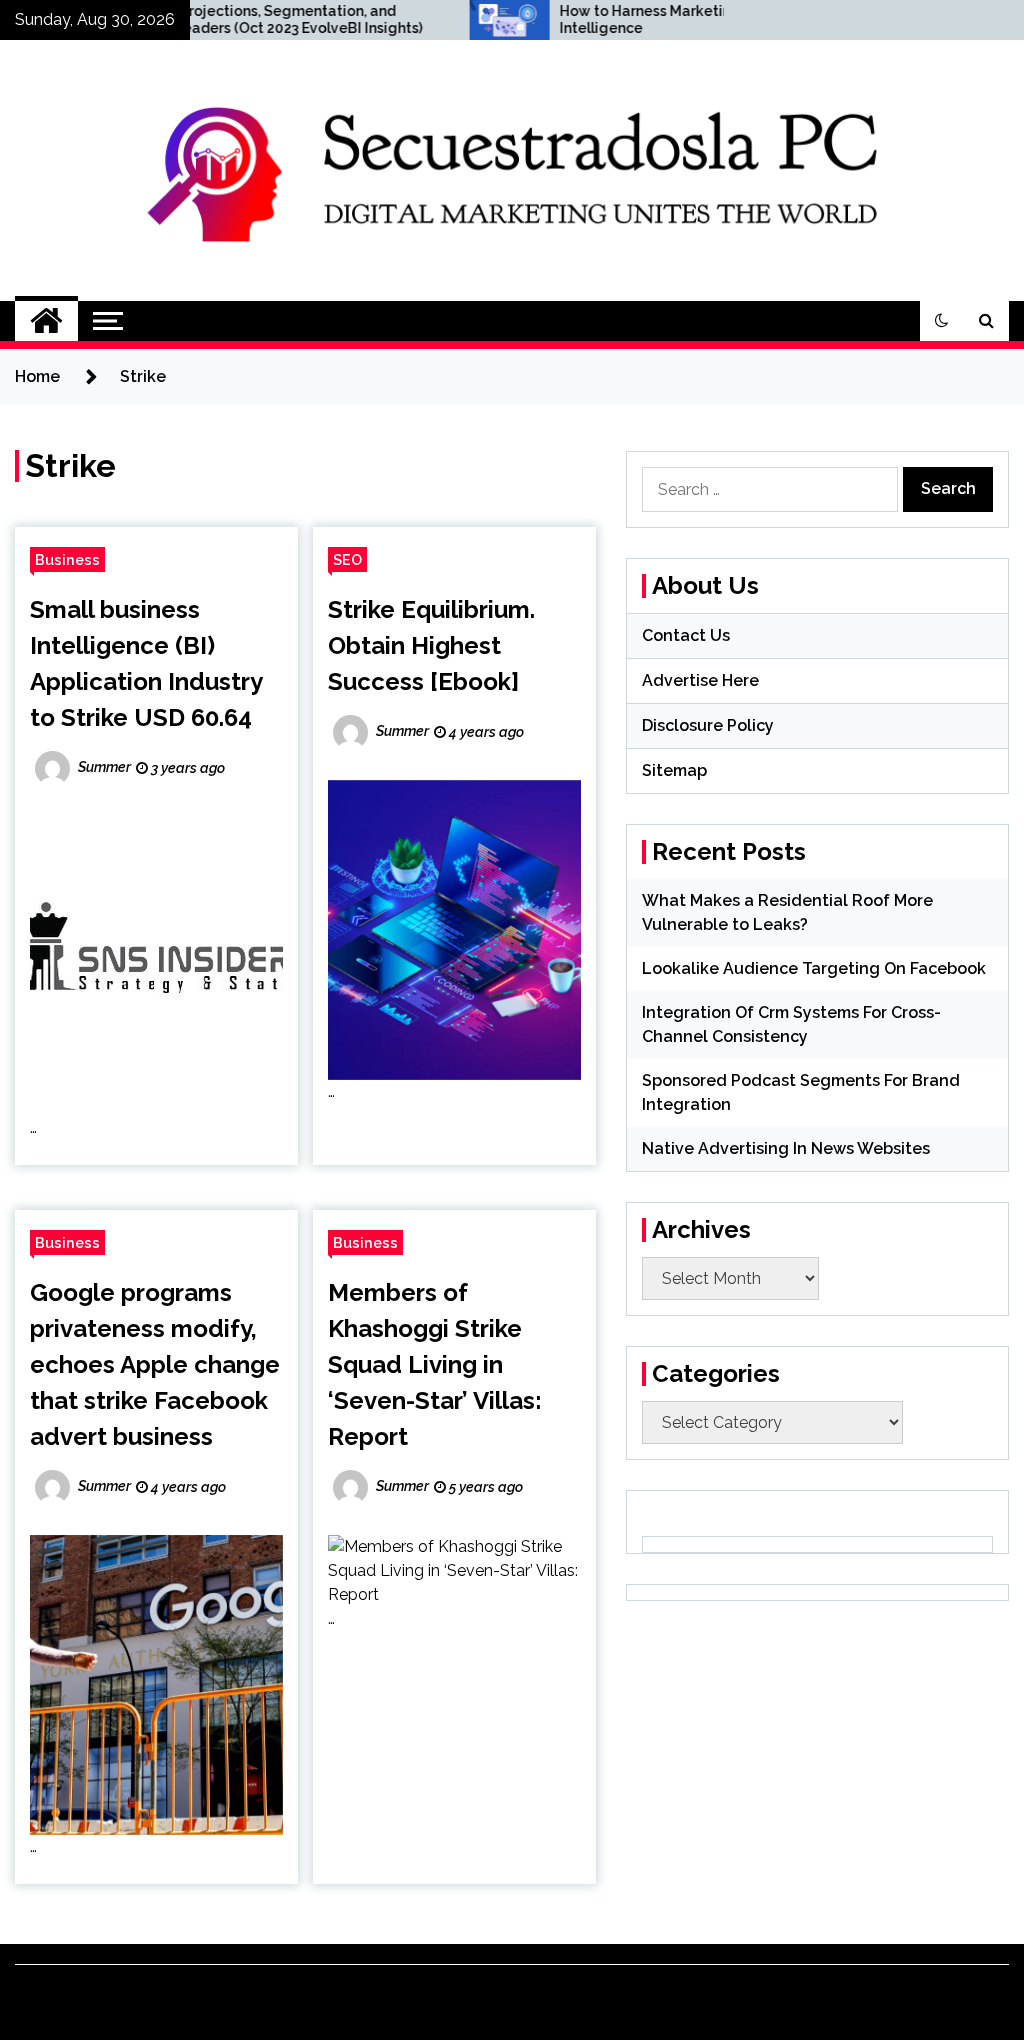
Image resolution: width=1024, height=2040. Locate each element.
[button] (942, 321)
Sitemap (674, 770)
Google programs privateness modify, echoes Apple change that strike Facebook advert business (155, 1364)
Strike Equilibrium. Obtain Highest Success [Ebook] (431, 645)
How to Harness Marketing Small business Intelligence (630, 19)
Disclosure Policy (708, 725)
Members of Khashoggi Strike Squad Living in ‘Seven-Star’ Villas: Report (435, 1364)
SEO (347, 559)
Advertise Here (700, 680)
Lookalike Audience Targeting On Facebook (814, 968)
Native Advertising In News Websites (786, 1148)
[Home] (46, 321)
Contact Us (686, 635)
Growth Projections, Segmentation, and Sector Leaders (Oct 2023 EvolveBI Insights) (201, 19)
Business (67, 559)
